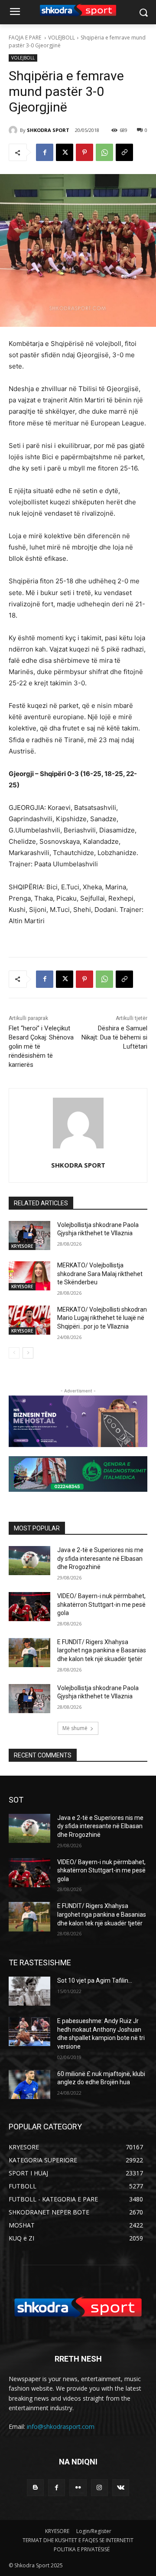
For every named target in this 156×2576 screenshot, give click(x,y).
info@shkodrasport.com (61, 2426)
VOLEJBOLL (62, 38)
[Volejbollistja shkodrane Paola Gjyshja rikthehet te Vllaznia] (29, 1235)
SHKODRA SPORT (48, 130)
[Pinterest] (84, 152)
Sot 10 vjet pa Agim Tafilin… (95, 1981)
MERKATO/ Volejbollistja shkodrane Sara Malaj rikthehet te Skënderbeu (100, 1274)
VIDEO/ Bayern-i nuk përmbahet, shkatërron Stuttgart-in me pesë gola (101, 1604)
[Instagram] (99, 2488)
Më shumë (75, 1728)
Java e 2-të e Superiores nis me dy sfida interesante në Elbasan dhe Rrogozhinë (100, 1558)
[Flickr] (78, 2488)
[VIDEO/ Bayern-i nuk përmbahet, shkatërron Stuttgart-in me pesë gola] (29, 1607)
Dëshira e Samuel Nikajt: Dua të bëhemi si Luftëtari (114, 1037)
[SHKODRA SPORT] (14, 130)
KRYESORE (22, 1246)
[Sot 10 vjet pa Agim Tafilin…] (29, 1991)
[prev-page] (14, 1353)
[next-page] (28, 1353)
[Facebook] (45, 152)
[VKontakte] (121, 2488)
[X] (65, 152)
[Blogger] (35, 2488)
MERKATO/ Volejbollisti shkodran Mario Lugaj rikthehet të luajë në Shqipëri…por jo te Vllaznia (102, 1318)
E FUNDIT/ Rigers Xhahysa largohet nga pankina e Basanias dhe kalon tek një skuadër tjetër (102, 1650)
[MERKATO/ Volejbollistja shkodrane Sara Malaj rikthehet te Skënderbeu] (29, 1276)
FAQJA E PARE (26, 38)
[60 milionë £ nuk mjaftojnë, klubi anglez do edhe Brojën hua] (29, 2084)
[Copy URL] (124, 152)
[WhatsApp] (104, 152)
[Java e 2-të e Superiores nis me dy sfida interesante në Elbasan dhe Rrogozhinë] (29, 1561)
